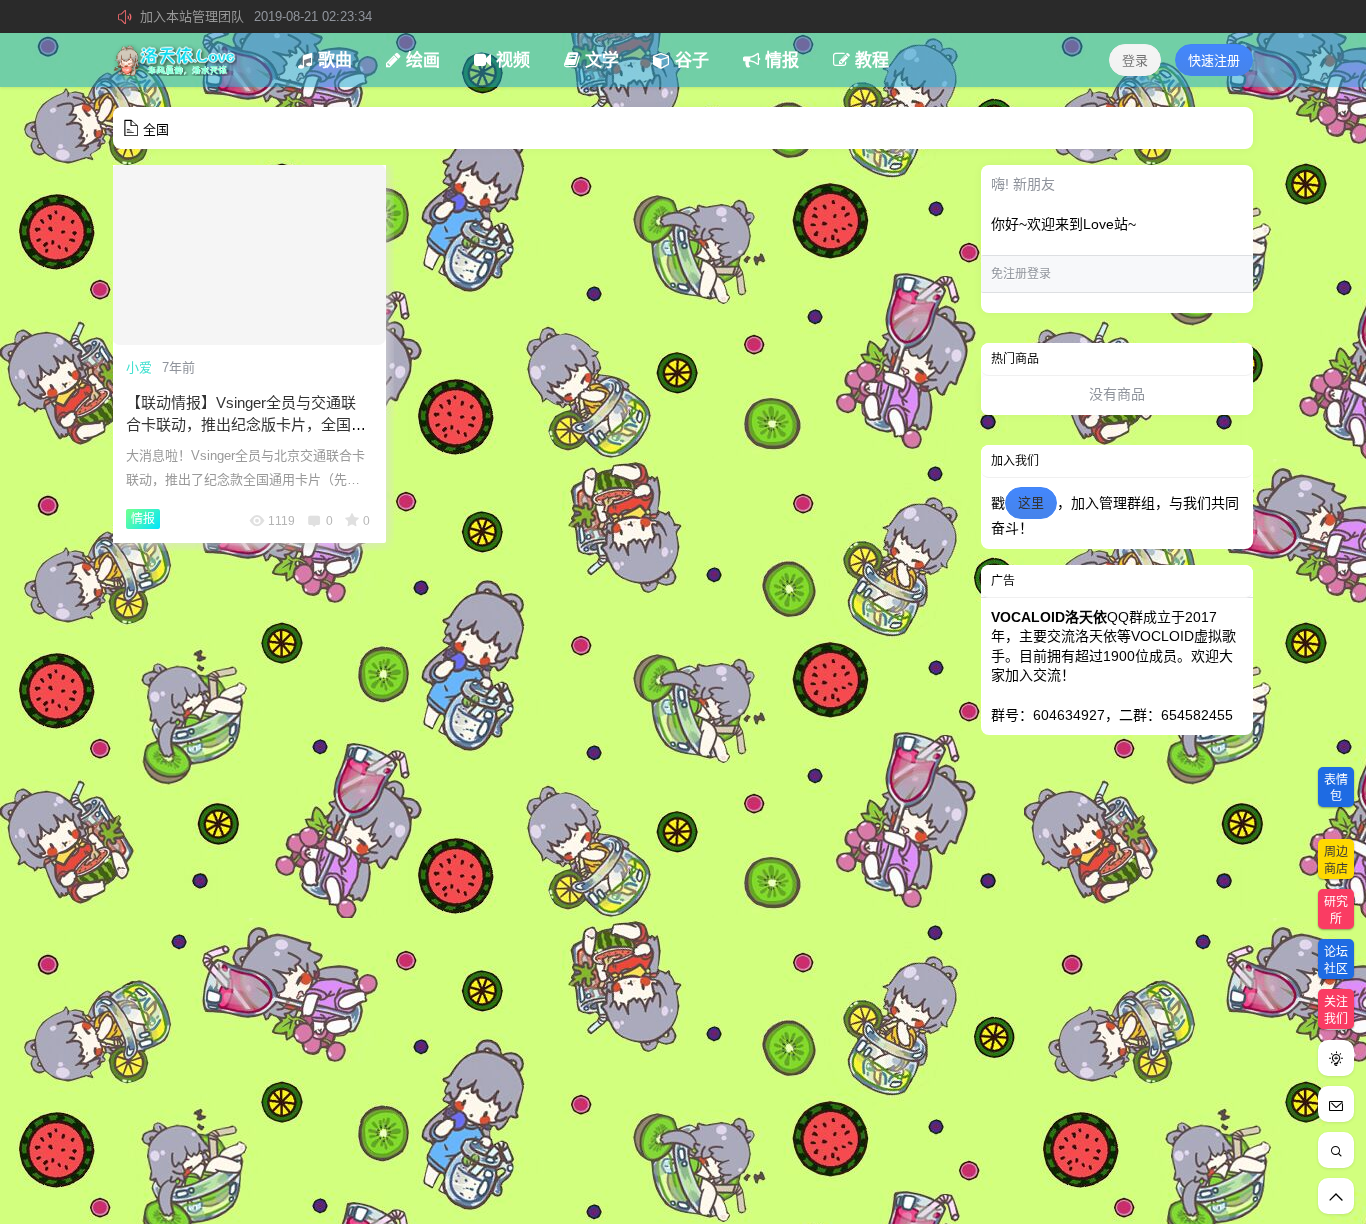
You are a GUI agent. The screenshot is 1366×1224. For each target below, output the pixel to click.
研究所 (1336, 910)
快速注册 (1214, 60)
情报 (143, 519)
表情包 (1336, 788)
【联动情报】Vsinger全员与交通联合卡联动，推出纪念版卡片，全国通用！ (246, 424)
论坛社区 (1336, 960)
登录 (1135, 60)
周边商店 (1336, 860)
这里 (1031, 502)
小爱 (139, 367)
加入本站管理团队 (256, 16)
